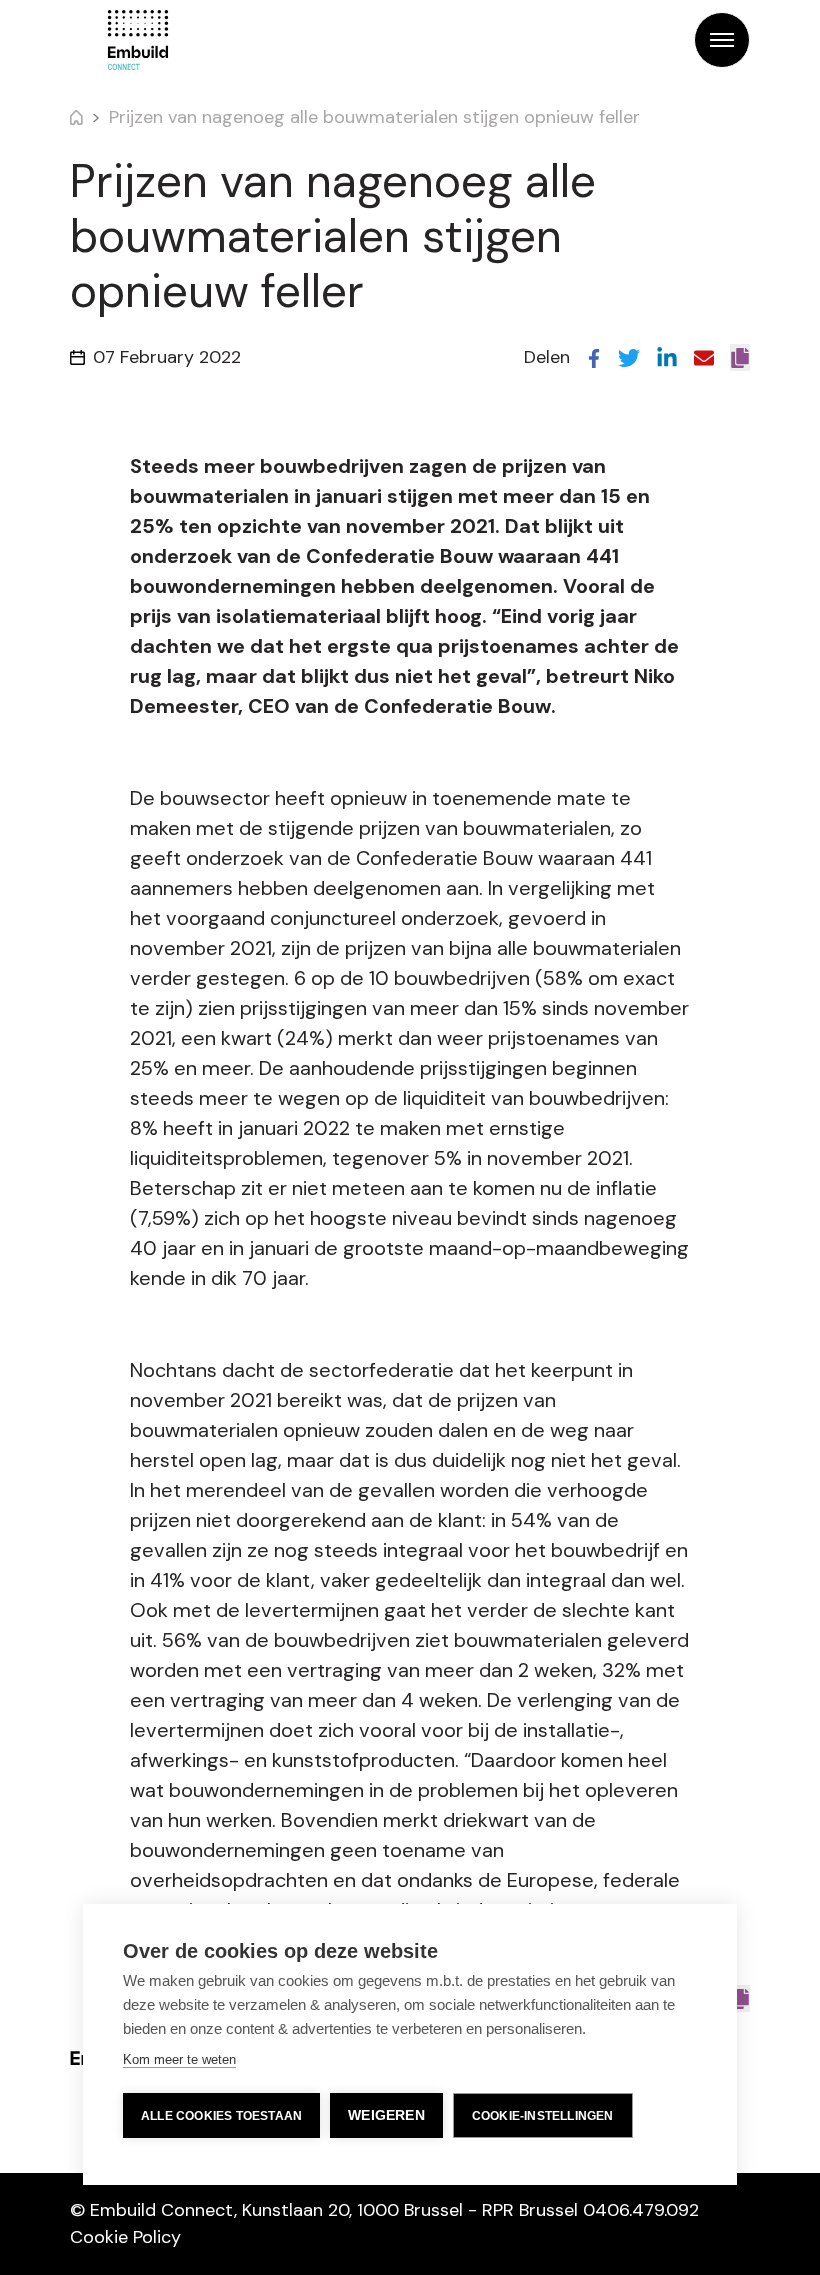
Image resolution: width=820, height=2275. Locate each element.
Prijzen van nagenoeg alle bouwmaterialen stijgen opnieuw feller (374, 117)
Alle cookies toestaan (221, 2116)
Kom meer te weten (179, 2059)
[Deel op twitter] (629, 357)
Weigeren (386, 2115)
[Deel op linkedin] (667, 357)
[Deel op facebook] (594, 357)
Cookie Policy (125, 2237)
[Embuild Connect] (138, 40)
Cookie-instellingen (543, 2116)
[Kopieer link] (740, 357)
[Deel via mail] (704, 357)
